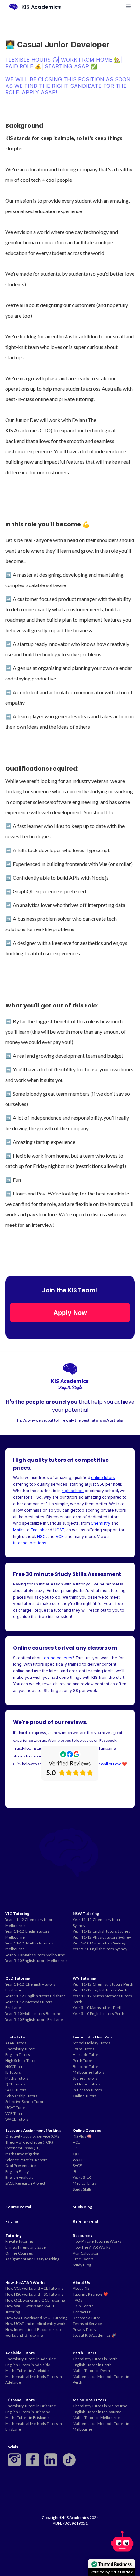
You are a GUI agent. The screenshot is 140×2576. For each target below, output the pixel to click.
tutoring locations (30, 1543)
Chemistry (101, 1523)
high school (73, 1491)
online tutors (103, 1478)
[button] (128, 7)
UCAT (59, 1530)
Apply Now (70, 1313)
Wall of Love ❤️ (114, 1764)
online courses (58, 1658)
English (37, 1530)
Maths (19, 1530)
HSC (41, 1536)
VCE (60, 1536)
